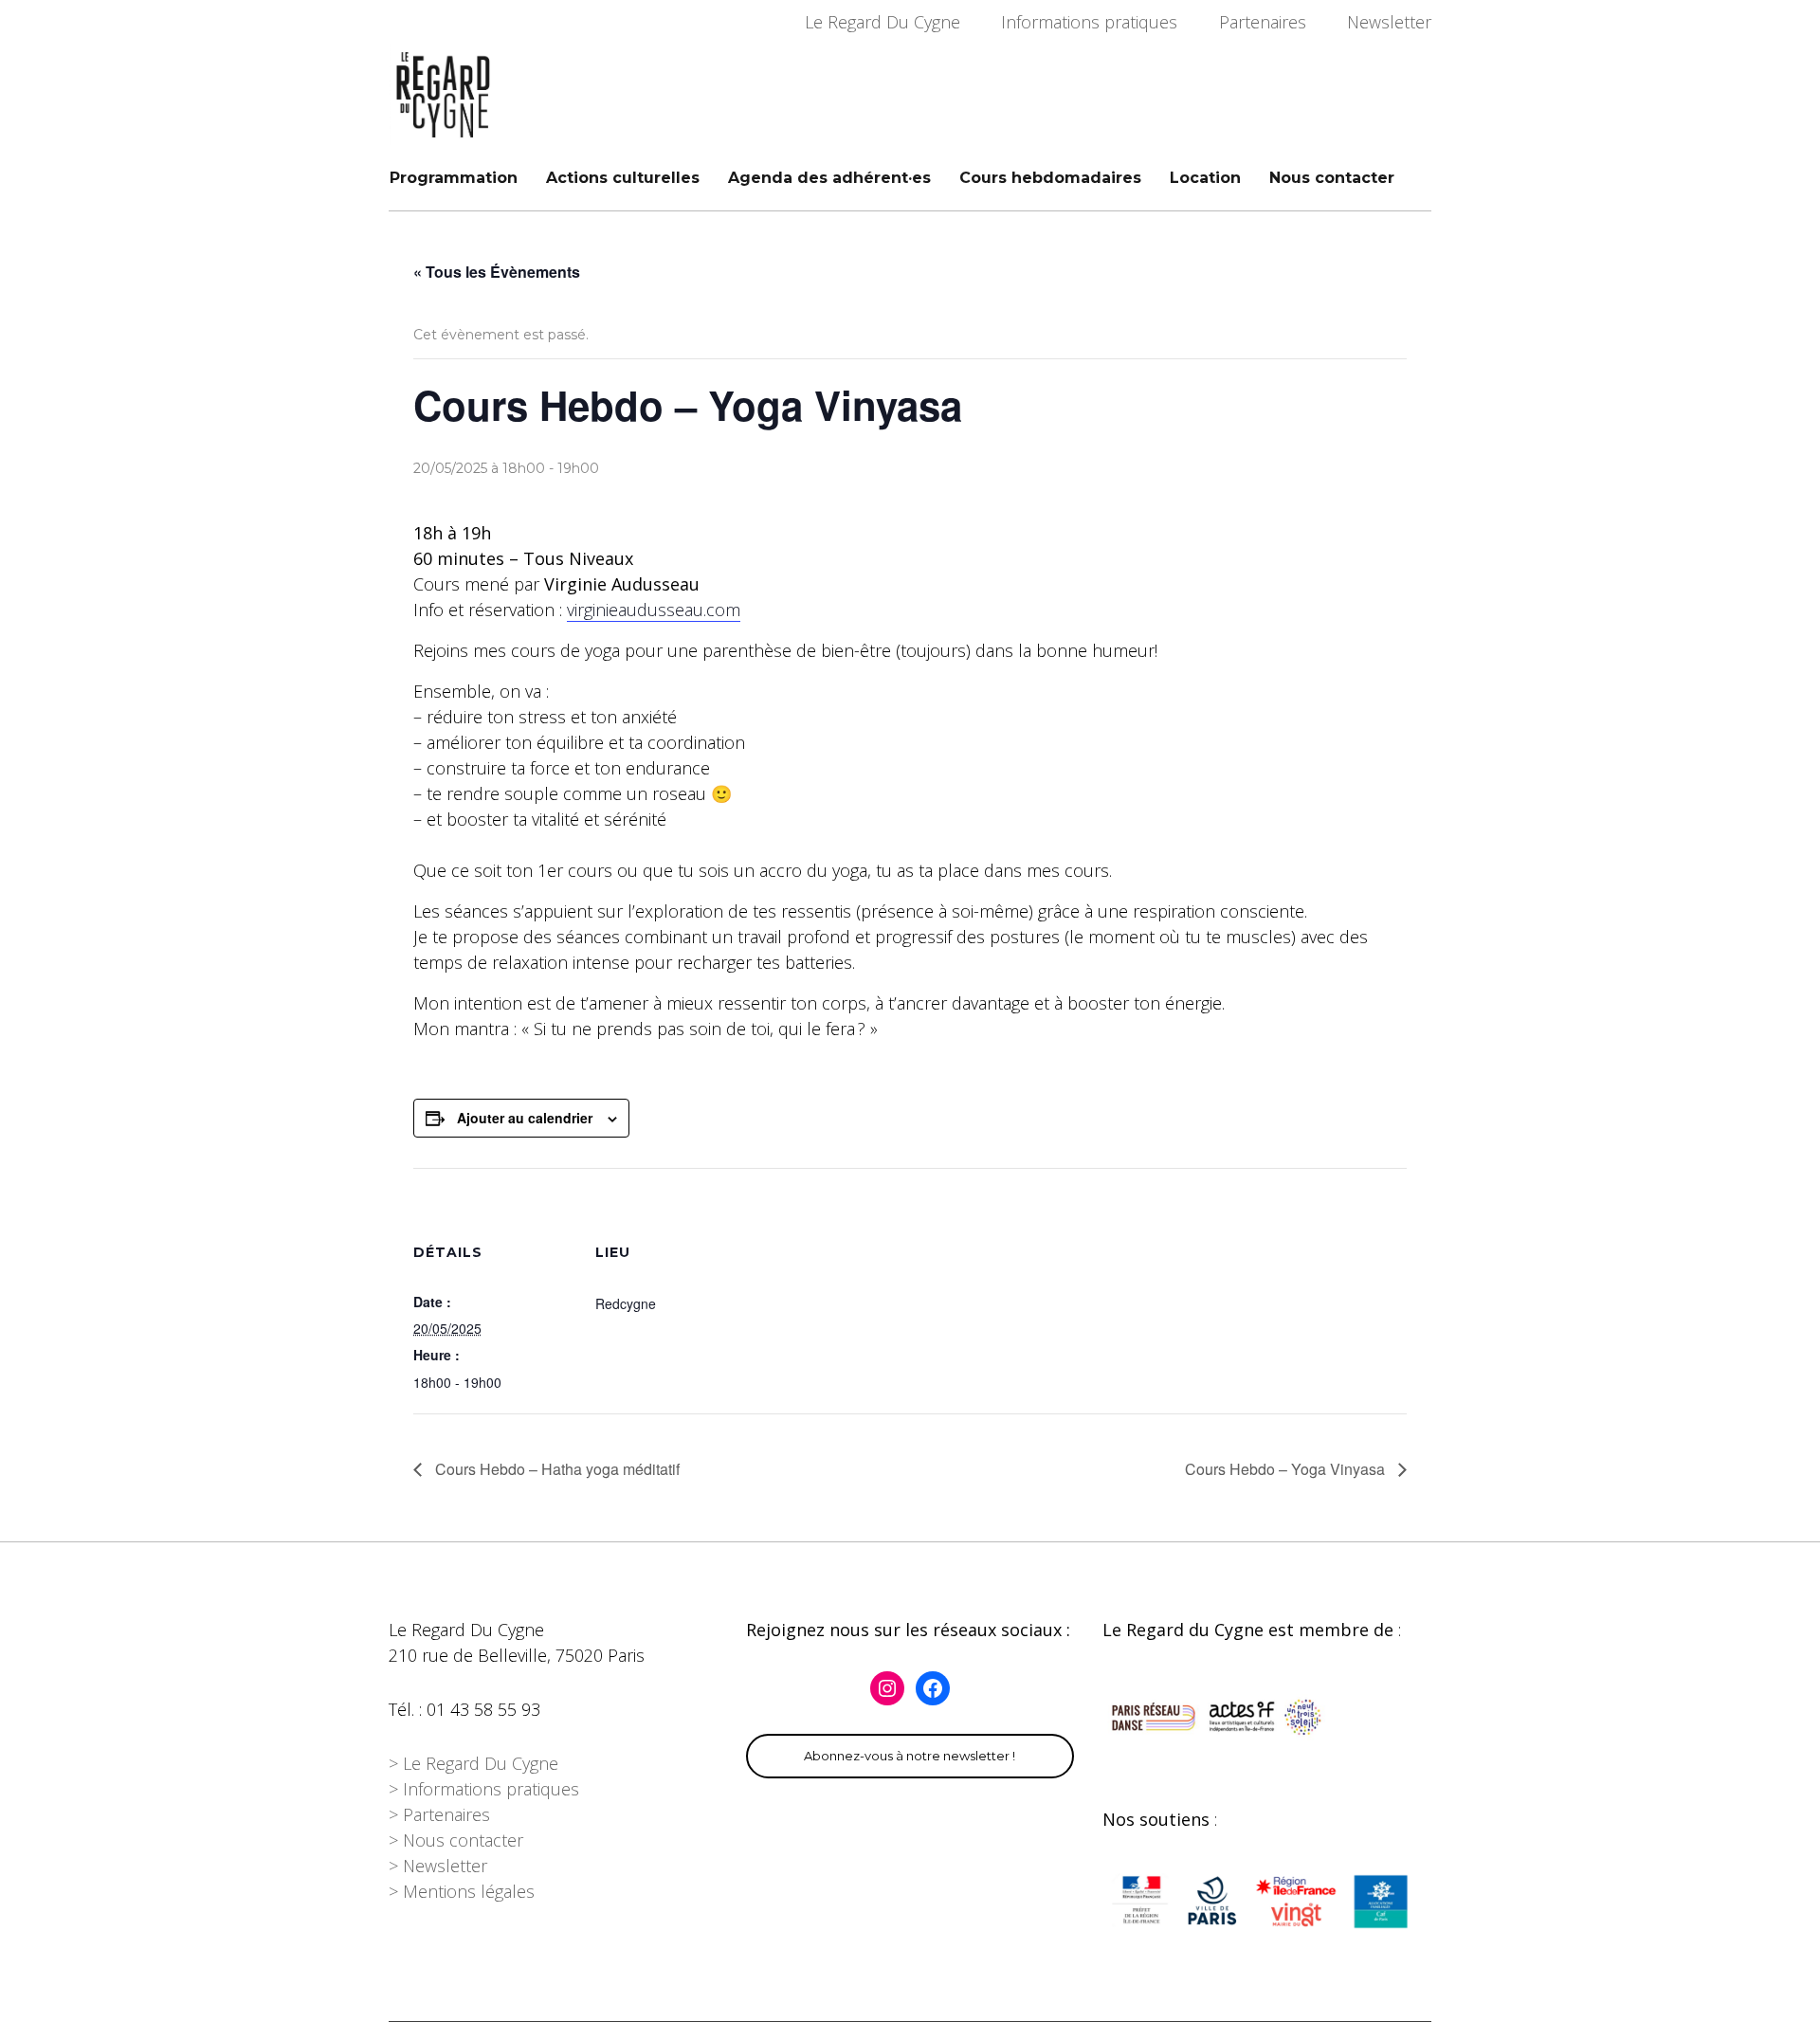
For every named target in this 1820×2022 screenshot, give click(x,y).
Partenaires (1263, 22)
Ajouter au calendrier (525, 1118)
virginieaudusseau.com (654, 610)
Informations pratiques (1089, 22)
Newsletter (1389, 22)
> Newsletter (438, 1866)
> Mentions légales (462, 1891)
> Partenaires (439, 1814)
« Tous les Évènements (497, 272)
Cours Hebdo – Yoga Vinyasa (1287, 1469)
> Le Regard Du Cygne (473, 1763)
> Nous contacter (456, 1840)
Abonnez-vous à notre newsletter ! (910, 1756)
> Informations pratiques (484, 1789)
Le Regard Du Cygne (883, 22)
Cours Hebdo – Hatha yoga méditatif (555, 1469)
